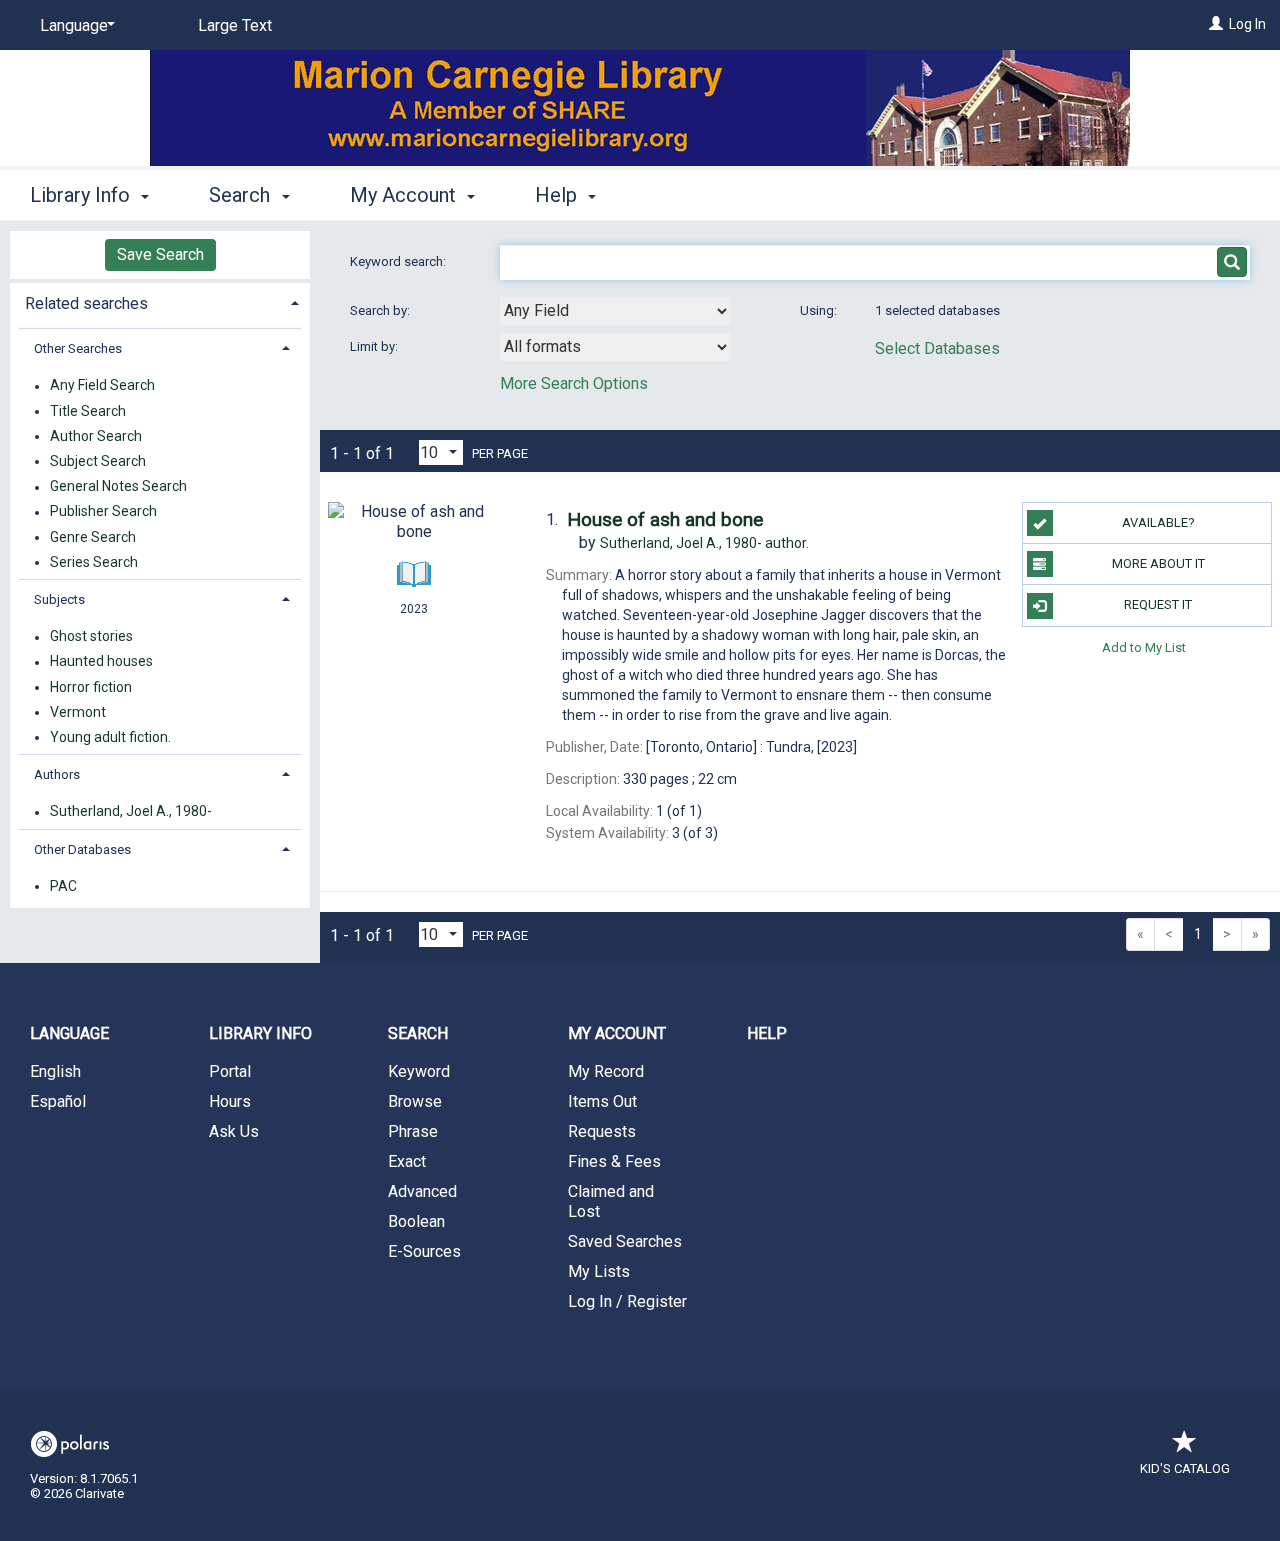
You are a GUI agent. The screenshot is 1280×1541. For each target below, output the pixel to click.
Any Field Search (102, 386)
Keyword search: (399, 261)
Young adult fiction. (110, 737)
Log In (1247, 24)
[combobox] (615, 311)
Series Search (94, 562)
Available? (1158, 522)
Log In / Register (627, 1301)
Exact (407, 1161)
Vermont (78, 712)
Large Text (235, 25)
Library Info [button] (82, 195)
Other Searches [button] (78, 348)
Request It (1158, 604)
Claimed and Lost (611, 1201)
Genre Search (93, 537)
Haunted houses (101, 662)
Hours (230, 1101)
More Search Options (574, 383)
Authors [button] (57, 774)
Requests (602, 1131)
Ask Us (234, 1131)
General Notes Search (118, 487)
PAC (63, 886)
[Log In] (1216, 24)
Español (58, 1101)
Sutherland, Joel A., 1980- (131, 812)
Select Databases (937, 348)
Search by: (381, 310)
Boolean (416, 1221)
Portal (230, 1071)
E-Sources (424, 1251)
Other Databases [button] (82, 849)
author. (704, 543)
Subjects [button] (59, 599)
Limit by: (375, 346)
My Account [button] (405, 195)
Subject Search (98, 461)
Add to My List (1144, 647)
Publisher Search (103, 512)
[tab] (160, 301)
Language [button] (69, 1033)
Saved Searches (625, 1241)
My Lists (599, 1271)
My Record (606, 1071)
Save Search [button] (160, 254)
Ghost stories (91, 637)
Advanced (422, 1191)
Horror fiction (91, 687)
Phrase (413, 1131)
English (55, 1071)
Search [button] (242, 195)
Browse (415, 1101)
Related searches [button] (86, 303)
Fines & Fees (614, 1161)
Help (767, 1033)
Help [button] (558, 195)
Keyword (419, 1071)
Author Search (96, 436)
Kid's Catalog (1185, 1468)
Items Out (602, 1101)
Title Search (88, 411)
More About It (1158, 563)
